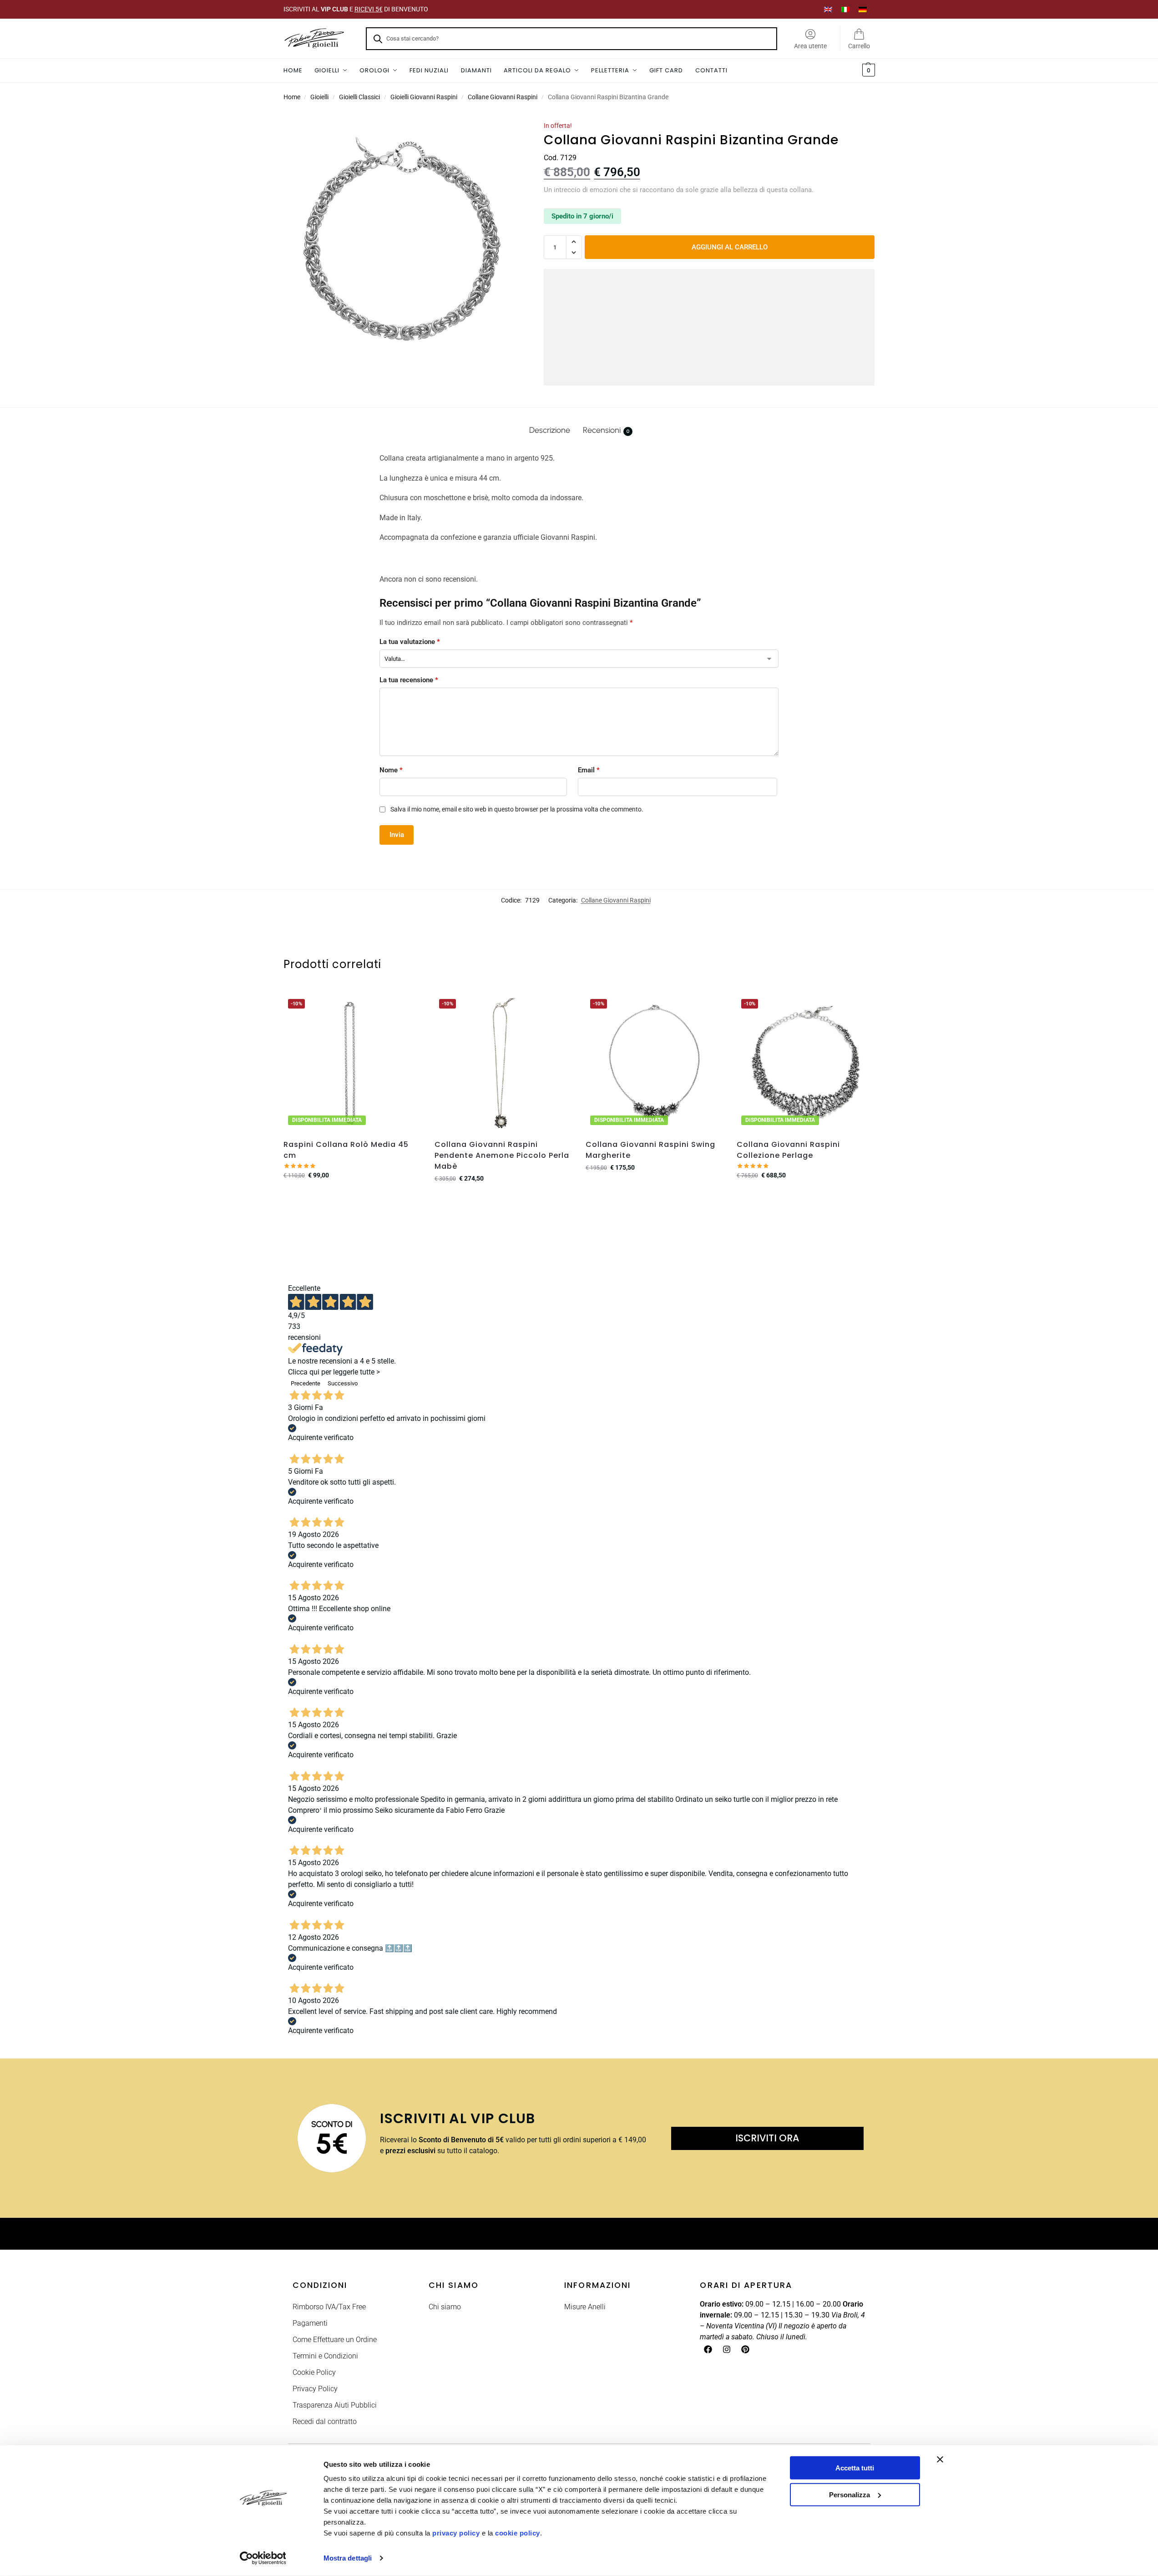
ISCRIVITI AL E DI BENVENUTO (356, 9)
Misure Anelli (585, 2307)
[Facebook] (708, 2349)
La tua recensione (409, 680)
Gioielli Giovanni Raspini (424, 97)
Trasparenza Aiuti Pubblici (335, 2405)
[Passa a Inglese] (828, 9)
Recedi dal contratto (325, 2421)
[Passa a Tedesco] (863, 9)
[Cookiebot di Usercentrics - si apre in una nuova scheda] (263, 2558)
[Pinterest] (745, 2349)
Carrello (859, 46)
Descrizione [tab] (550, 430)
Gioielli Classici (359, 97)
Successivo (343, 1383)
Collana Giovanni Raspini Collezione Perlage (788, 1150)
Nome (391, 770)
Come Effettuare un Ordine (335, 2340)
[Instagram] (727, 2349)
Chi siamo (445, 2307)
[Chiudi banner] (940, 2459)
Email (589, 770)
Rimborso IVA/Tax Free (329, 2307)
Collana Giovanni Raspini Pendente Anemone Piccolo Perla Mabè (502, 1155)
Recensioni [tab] (606, 430)
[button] (867, 71)
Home (292, 97)
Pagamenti (310, 2323)
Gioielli (319, 97)
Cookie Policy (314, 2372)
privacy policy (456, 2533)
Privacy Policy (315, 2389)
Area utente (810, 46)
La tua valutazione (410, 642)
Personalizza (850, 2494)
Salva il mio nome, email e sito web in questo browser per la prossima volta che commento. (517, 809)
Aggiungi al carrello (730, 247)
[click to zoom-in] (402, 239)
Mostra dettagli (348, 2558)
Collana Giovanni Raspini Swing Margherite (650, 1150)
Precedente (306, 1383)
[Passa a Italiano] (845, 9)
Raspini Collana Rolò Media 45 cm (346, 1150)
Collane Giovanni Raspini (503, 97)
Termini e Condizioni (325, 2356)
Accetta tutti (855, 2468)
